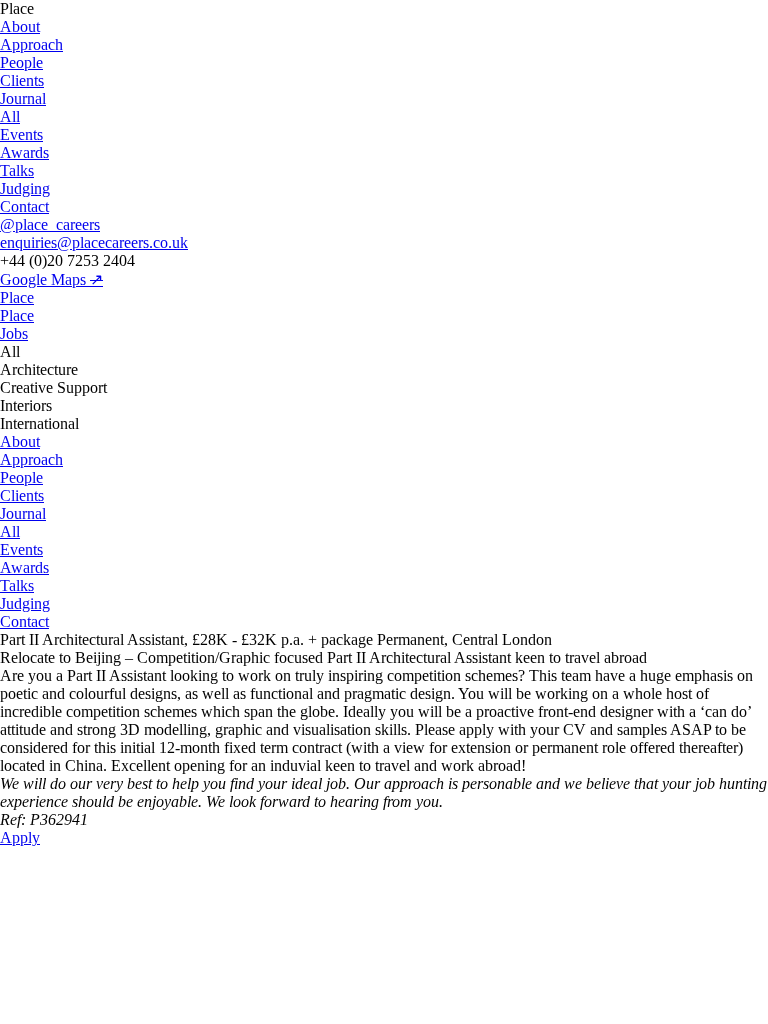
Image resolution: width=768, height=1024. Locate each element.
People (21, 62)
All (10, 116)
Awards (24, 152)
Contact (24, 206)
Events (21, 134)
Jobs (14, 333)
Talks (17, 170)
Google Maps (51, 279)
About (20, 26)
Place (17, 297)
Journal (23, 98)
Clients (22, 80)
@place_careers (50, 224)
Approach (31, 44)
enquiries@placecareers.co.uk (94, 242)
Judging (25, 188)
